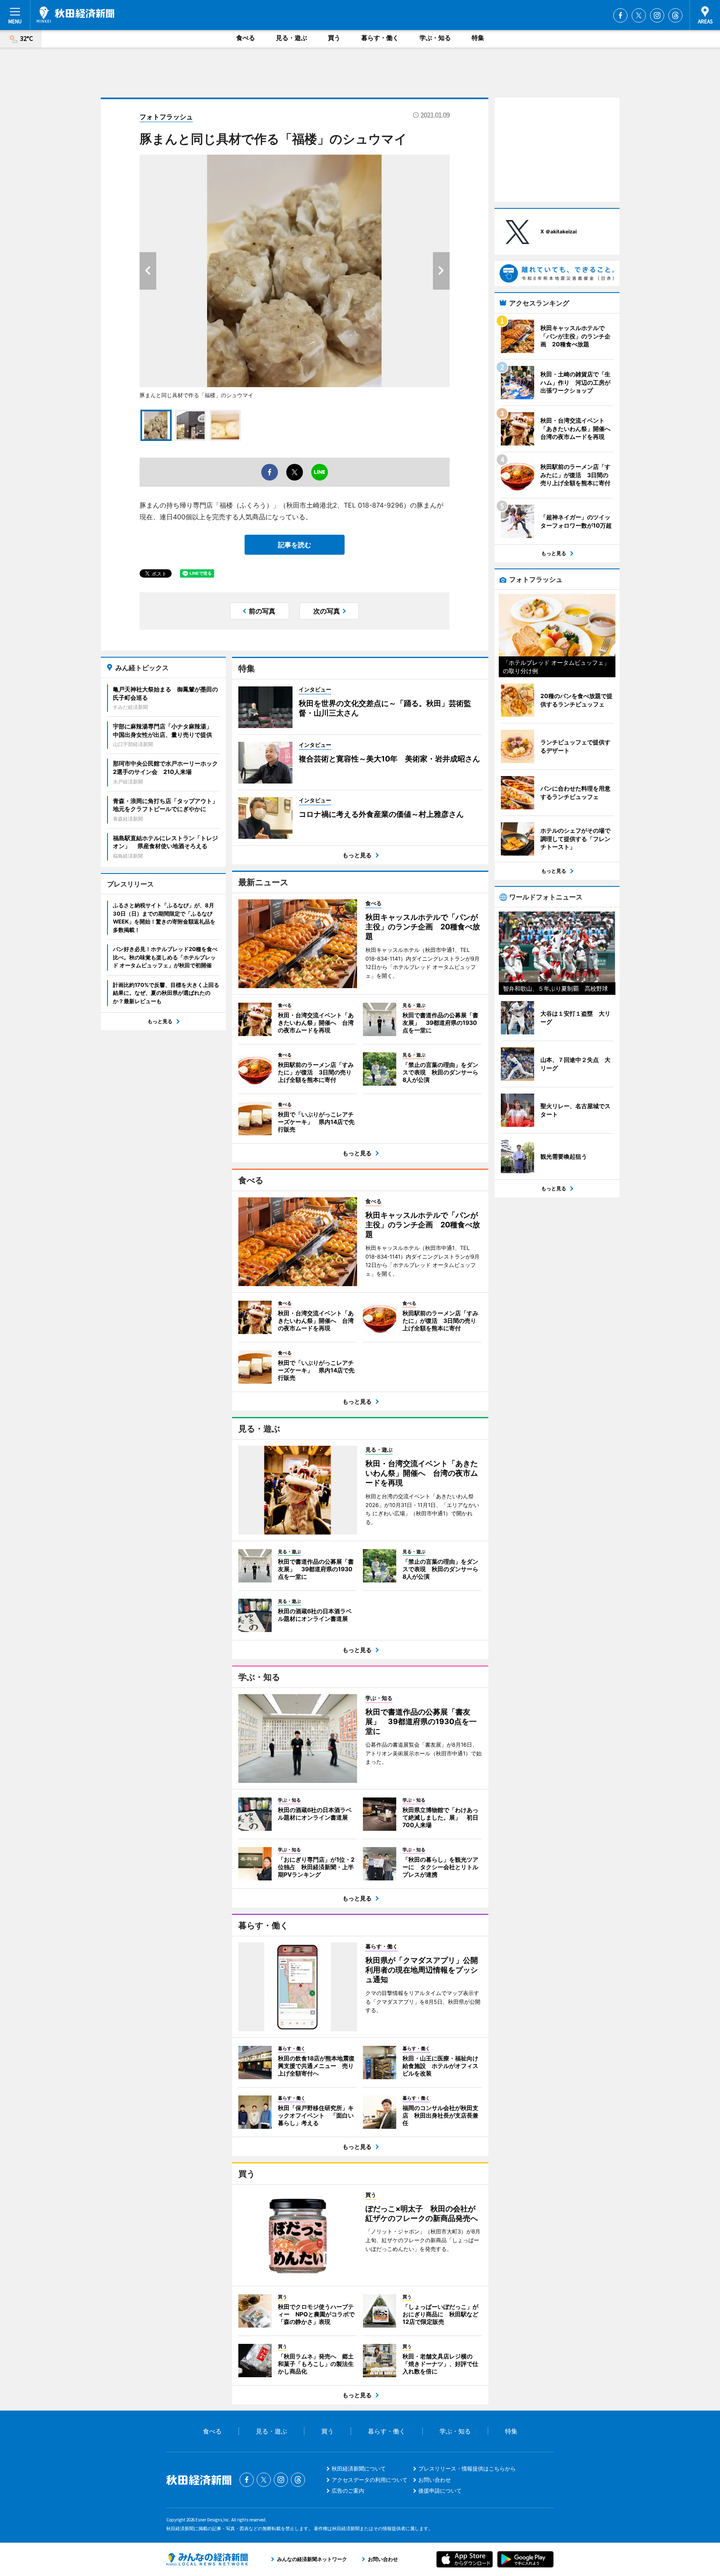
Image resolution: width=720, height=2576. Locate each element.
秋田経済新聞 (75, 15)
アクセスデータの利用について (370, 2480)
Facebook (620, 15)
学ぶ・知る (435, 38)
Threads (675, 15)
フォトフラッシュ (166, 117)
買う (334, 38)
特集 (478, 38)
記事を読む (295, 545)
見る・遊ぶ (291, 38)
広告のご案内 (348, 2491)
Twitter (639, 15)
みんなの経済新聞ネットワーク (207, 2559)
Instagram (657, 15)
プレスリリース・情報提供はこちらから (467, 2468)
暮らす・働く (380, 38)
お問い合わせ (435, 2480)
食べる (246, 38)
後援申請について (440, 2491)
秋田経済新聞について (359, 2468)
